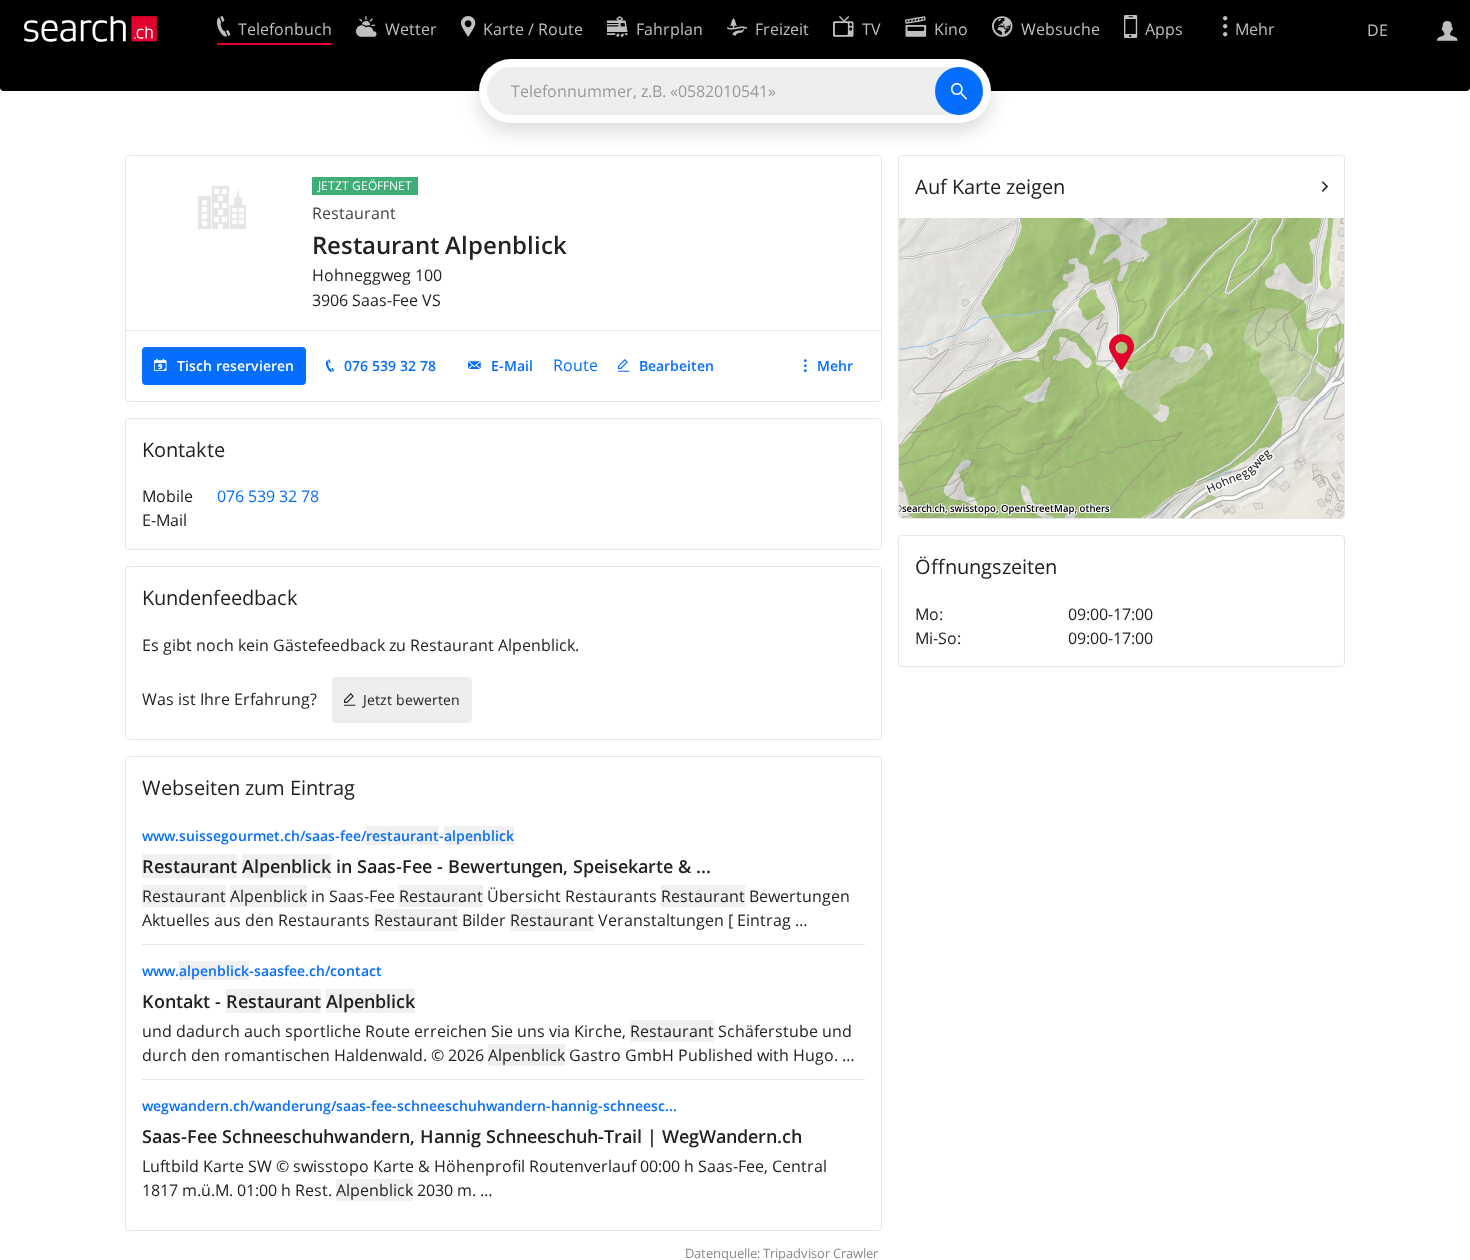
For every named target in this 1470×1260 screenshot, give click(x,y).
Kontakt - (278, 1001)
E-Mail (512, 365)
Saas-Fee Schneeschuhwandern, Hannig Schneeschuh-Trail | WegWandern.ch (472, 1136)
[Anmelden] (1447, 29)
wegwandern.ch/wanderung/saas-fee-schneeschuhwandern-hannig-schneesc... (409, 1105)
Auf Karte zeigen (990, 186)
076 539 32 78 (390, 365)
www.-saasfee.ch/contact (262, 970)
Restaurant (354, 213)
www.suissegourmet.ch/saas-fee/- (328, 835)
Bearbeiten (676, 365)
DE (1377, 30)
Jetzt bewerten (411, 699)
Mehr (835, 365)
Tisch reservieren (235, 365)
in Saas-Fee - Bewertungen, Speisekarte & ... (426, 866)
